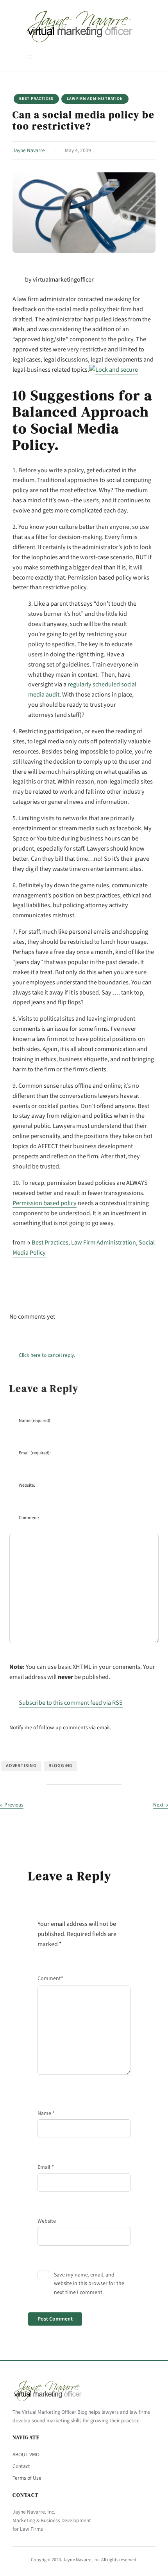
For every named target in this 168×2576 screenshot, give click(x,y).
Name (46, 2113)
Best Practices (36, 98)
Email (46, 2167)
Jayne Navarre (29, 150)
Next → (161, 1805)
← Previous (12, 1805)
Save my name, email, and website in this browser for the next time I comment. (89, 2284)
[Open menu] (30, 57)
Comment (50, 1979)
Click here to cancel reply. (47, 1355)
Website (47, 2221)
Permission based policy (45, 1203)
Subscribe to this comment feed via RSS (71, 1703)
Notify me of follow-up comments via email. (60, 1728)
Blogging (61, 1766)
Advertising (21, 1766)
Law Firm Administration (95, 98)
